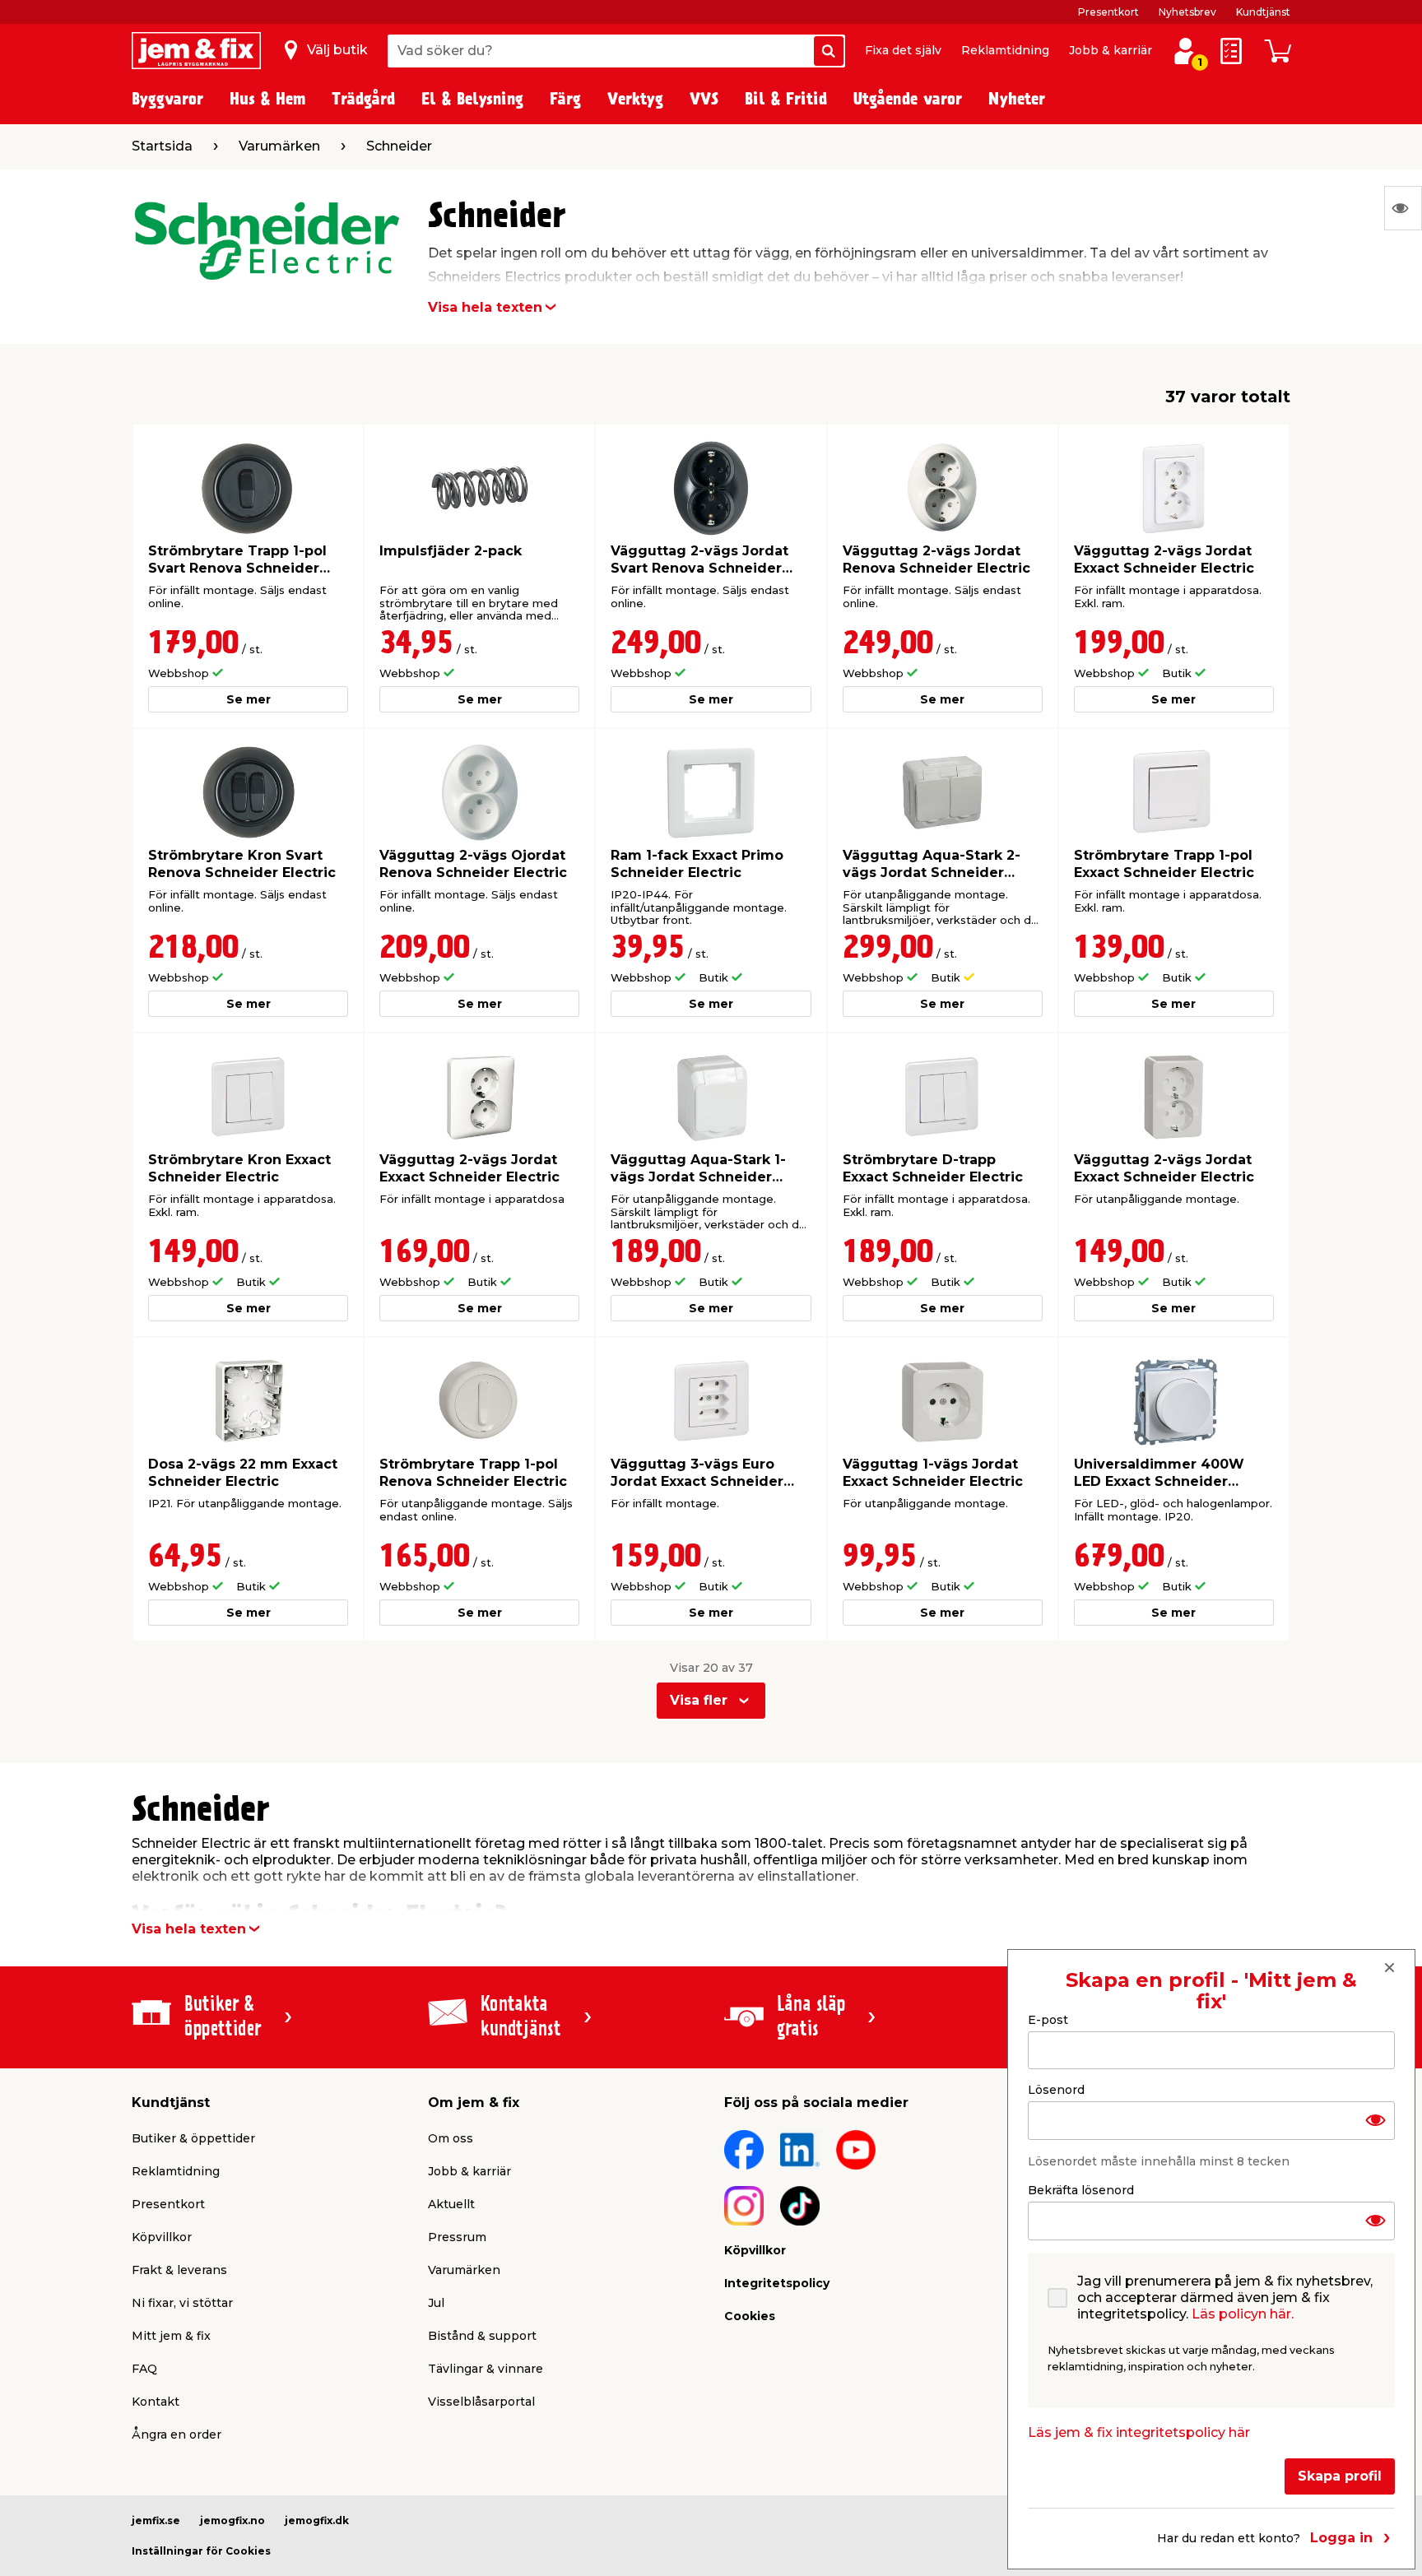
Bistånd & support (482, 2336)
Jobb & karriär (1111, 50)
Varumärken (464, 2270)
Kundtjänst (1263, 12)
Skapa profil (1340, 2476)
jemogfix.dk (317, 2520)
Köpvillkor (162, 2237)
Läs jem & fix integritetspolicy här (1139, 2432)
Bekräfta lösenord (1081, 2190)
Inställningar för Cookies (201, 2551)
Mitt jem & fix (171, 2336)
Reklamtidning (1005, 50)
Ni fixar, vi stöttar (182, 2303)
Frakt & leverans (179, 2270)
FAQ (144, 2369)
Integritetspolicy (777, 2283)
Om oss (451, 2138)
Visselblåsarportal (481, 2402)
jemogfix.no (232, 2520)
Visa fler (699, 1700)
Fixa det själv (903, 50)
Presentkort (1108, 12)
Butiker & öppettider (193, 2138)
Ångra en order (177, 2434)
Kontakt (156, 2402)
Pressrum (457, 2237)
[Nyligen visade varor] (1403, 208)
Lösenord (1056, 2090)
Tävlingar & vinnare (486, 2369)
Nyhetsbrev (1187, 12)
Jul (436, 2303)
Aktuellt (451, 2204)
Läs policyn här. (1243, 2314)
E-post (1048, 2020)
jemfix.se (156, 2520)
